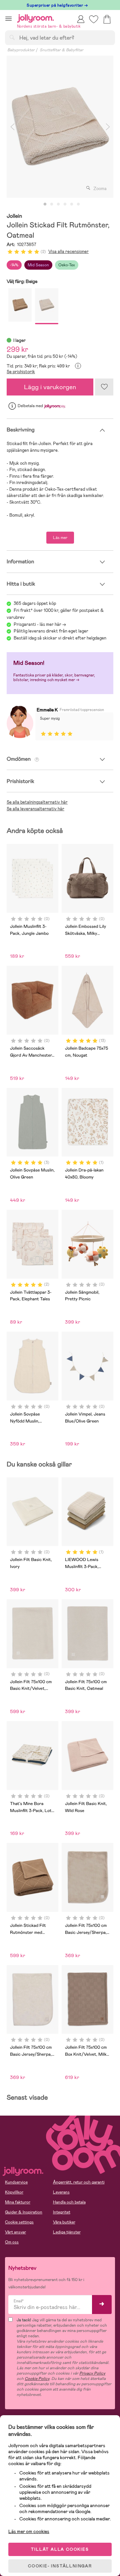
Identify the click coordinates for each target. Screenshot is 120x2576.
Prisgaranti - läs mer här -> (40, 624)
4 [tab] (65, 204)
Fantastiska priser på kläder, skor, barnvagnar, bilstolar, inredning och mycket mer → (54, 677)
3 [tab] (58, 204)
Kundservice (16, 2182)
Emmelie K (47, 710)
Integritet (62, 2212)
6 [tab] (78, 204)
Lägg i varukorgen (50, 387)
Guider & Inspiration (24, 2212)
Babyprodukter (21, 50)
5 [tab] (72, 204)
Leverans (61, 2192)
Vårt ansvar (15, 2232)
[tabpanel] (60, 127)
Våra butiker (64, 2222)
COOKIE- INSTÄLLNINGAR (60, 2566)
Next (108, 127)
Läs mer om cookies (29, 2531)
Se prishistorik (21, 372)
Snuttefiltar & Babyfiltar (61, 50)
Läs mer (60, 538)
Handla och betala (69, 2202)
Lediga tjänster (67, 2232)
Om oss (12, 2242)
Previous (12, 127)
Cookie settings (19, 2222)
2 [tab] (52, 204)
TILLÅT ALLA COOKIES (60, 2549)
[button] (8, 18)
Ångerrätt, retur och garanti (79, 2182)
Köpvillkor (14, 2192)
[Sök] (12, 37)
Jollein (14, 216)
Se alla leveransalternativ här (35, 809)
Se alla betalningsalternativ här (37, 802)
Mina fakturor (18, 2202)
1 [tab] (45, 204)
